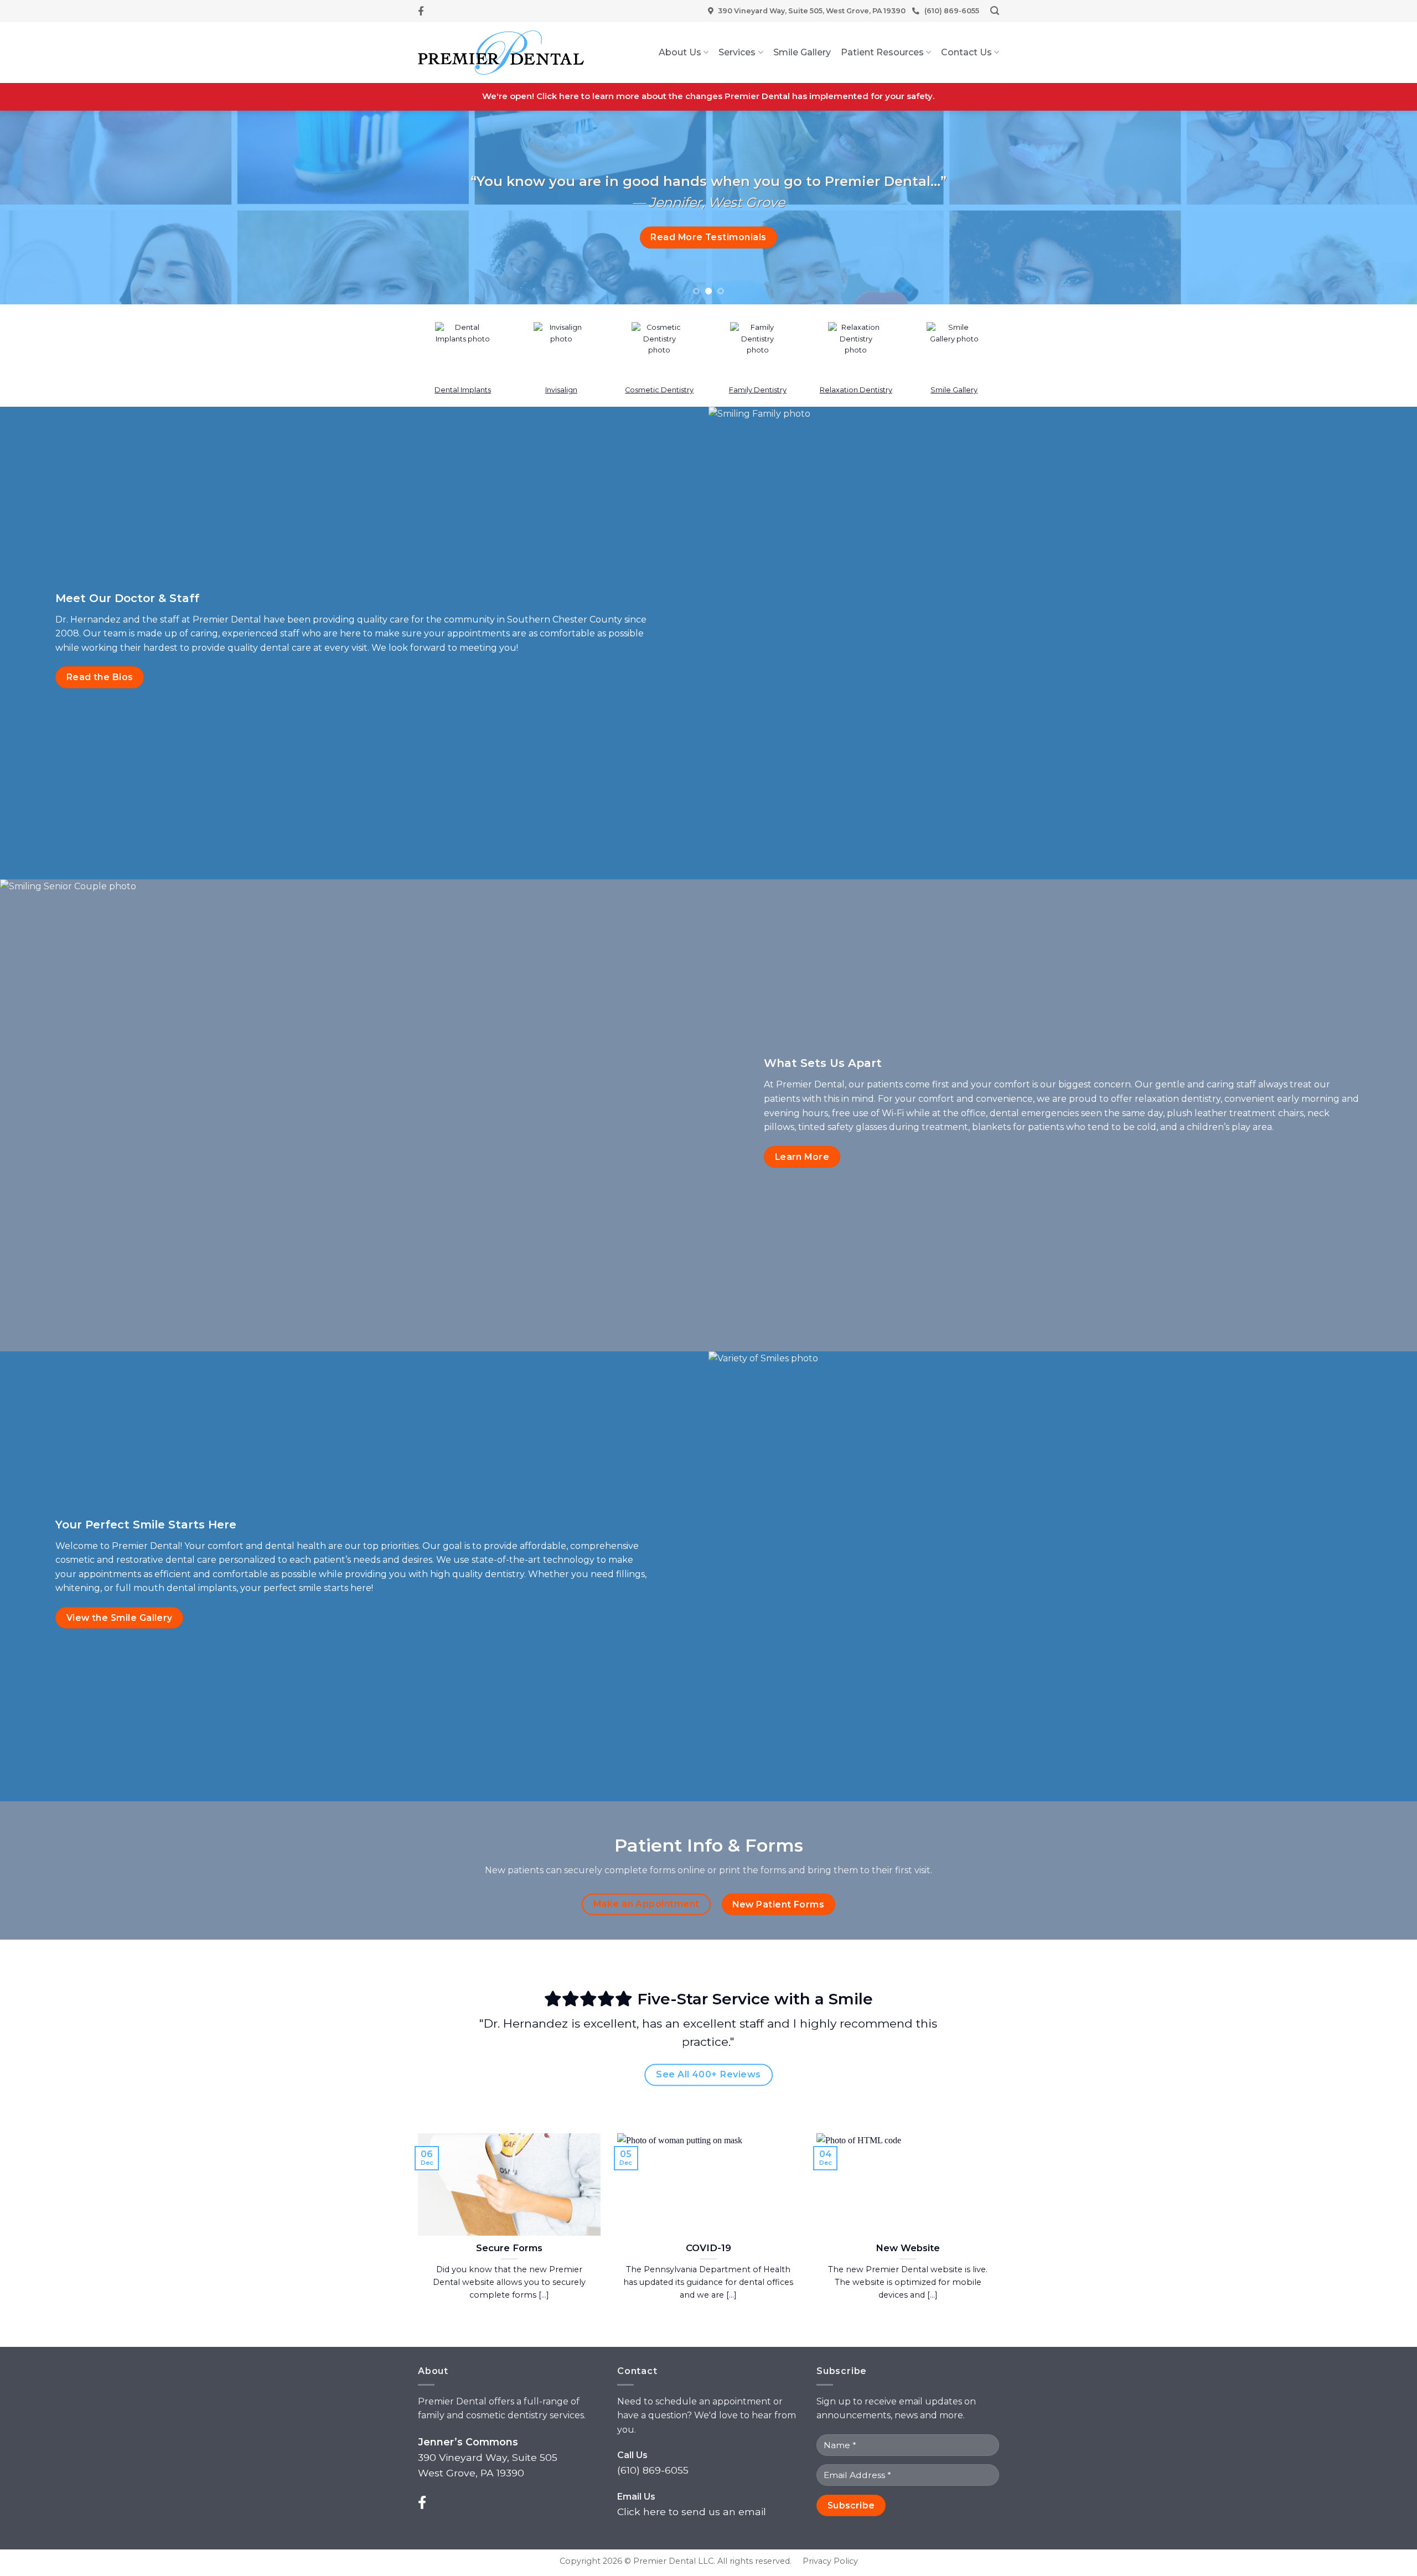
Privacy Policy (830, 2561)
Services (737, 52)
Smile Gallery (802, 52)
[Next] (1375, 208)
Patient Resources (882, 52)
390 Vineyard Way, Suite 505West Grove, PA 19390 (488, 2457)
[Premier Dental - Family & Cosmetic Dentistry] (501, 53)
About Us (680, 52)
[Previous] (42, 208)
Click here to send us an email (692, 2512)
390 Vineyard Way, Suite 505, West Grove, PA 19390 (812, 11)
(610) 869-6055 (952, 11)
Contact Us (966, 52)
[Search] (995, 11)
